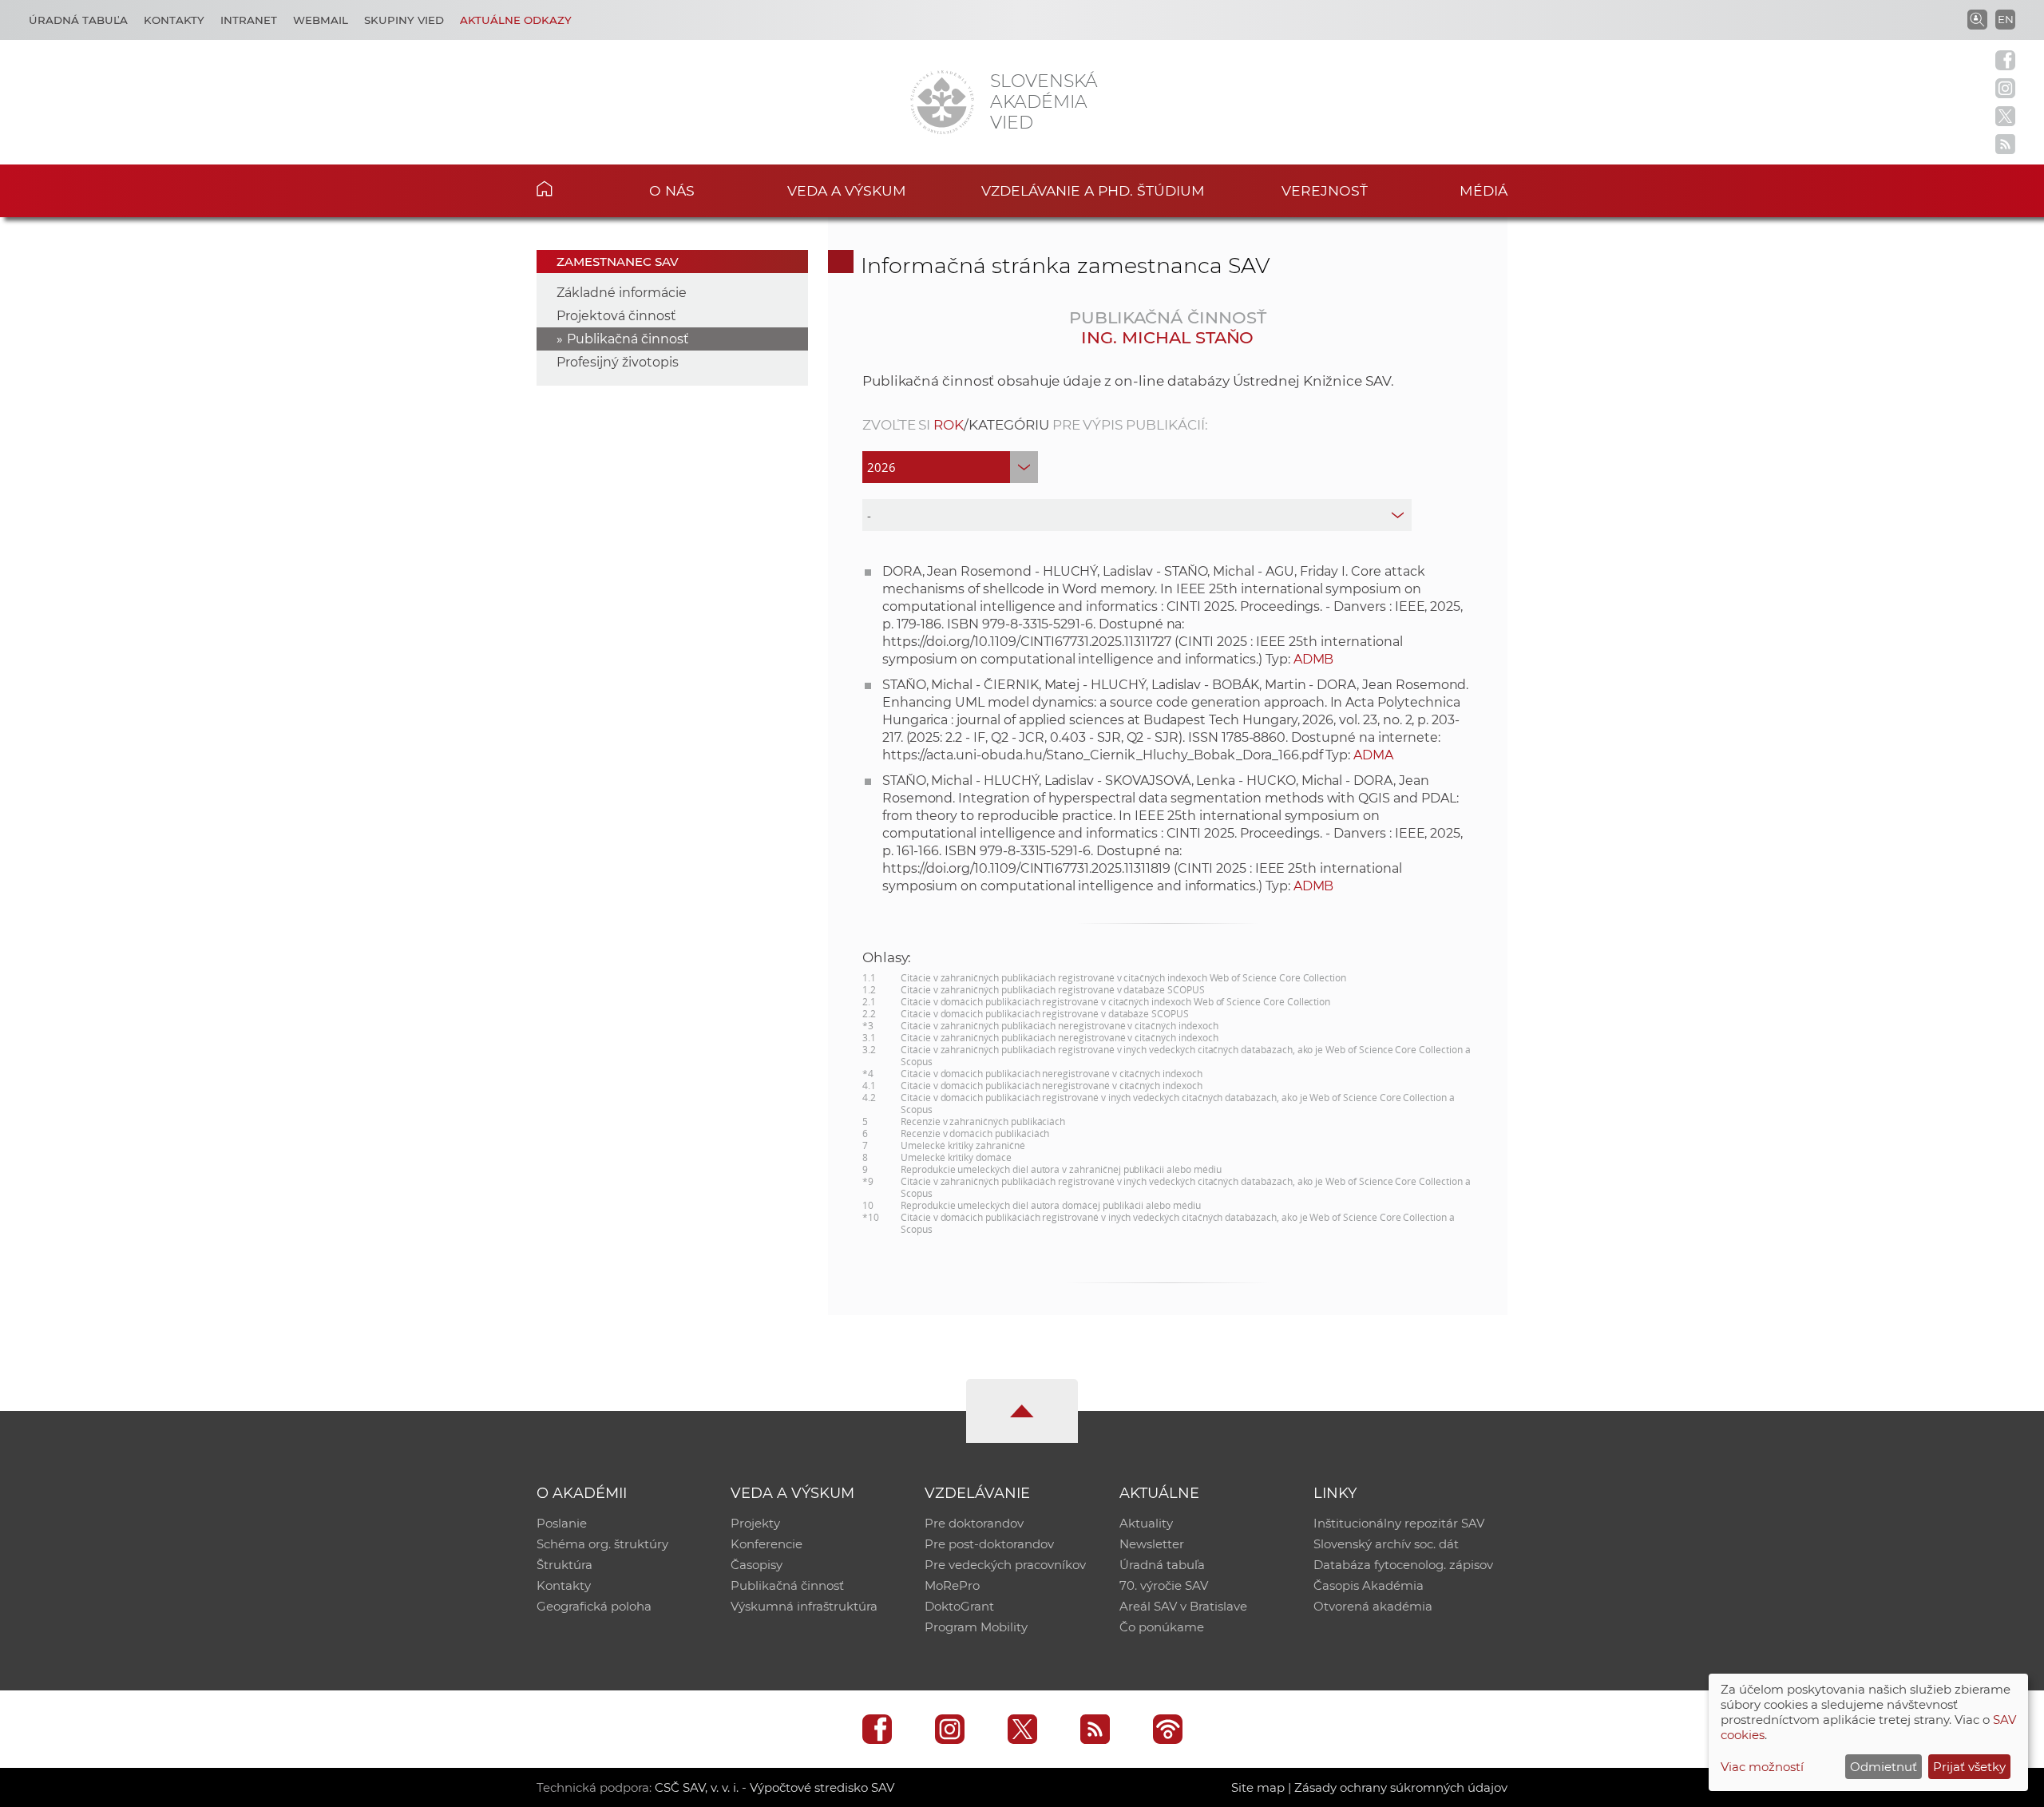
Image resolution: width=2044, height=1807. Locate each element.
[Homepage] (942, 102)
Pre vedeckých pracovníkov (1005, 1565)
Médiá (1483, 190)
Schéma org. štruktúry (602, 1544)
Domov (569, 188)
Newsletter (1152, 1544)
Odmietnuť (1884, 1767)
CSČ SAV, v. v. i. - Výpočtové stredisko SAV (774, 1787)
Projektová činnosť (616, 316)
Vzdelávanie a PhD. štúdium (1093, 190)
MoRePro (952, 1585)
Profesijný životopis (618, 362)
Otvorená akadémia (1373, 1606)
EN (2006, 19)
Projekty (755, 1523)
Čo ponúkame (1162, 1627)
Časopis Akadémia (1369, 1585)
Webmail (321, 20)
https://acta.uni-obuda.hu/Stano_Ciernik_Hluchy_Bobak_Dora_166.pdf (1103, 755)
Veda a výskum (847, 190)
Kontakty (174, 20)
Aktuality (1146, 1523)
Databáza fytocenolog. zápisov (1403, 1565)
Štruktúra (564, 1565)
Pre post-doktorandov (989, 1544)
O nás (672, 190)
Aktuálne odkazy (516, 20)
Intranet (249, 20)
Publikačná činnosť (628, 339)
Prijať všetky (1969, 1767)
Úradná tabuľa (78, 20)
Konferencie (766, 1544)
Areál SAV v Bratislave (1183, 1606)
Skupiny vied (404, 20)
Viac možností (1762, 1767)
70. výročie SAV (1164, 1585)
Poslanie (562, 1523)
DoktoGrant (959, 1606)
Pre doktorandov (974, 1523)
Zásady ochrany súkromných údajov (1401, 1787)
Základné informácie (622, 293)
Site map (1258, 1787)
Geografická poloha (594, 1606)
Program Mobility (976, 1627)
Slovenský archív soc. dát (1386, 1544)
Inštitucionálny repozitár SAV (1399, 1523)
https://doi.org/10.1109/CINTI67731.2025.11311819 (1027, 868)
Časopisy (757, 1565)
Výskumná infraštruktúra (804, 1606)
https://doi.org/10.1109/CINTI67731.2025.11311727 (1027, 642)
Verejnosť (1325, 190)
